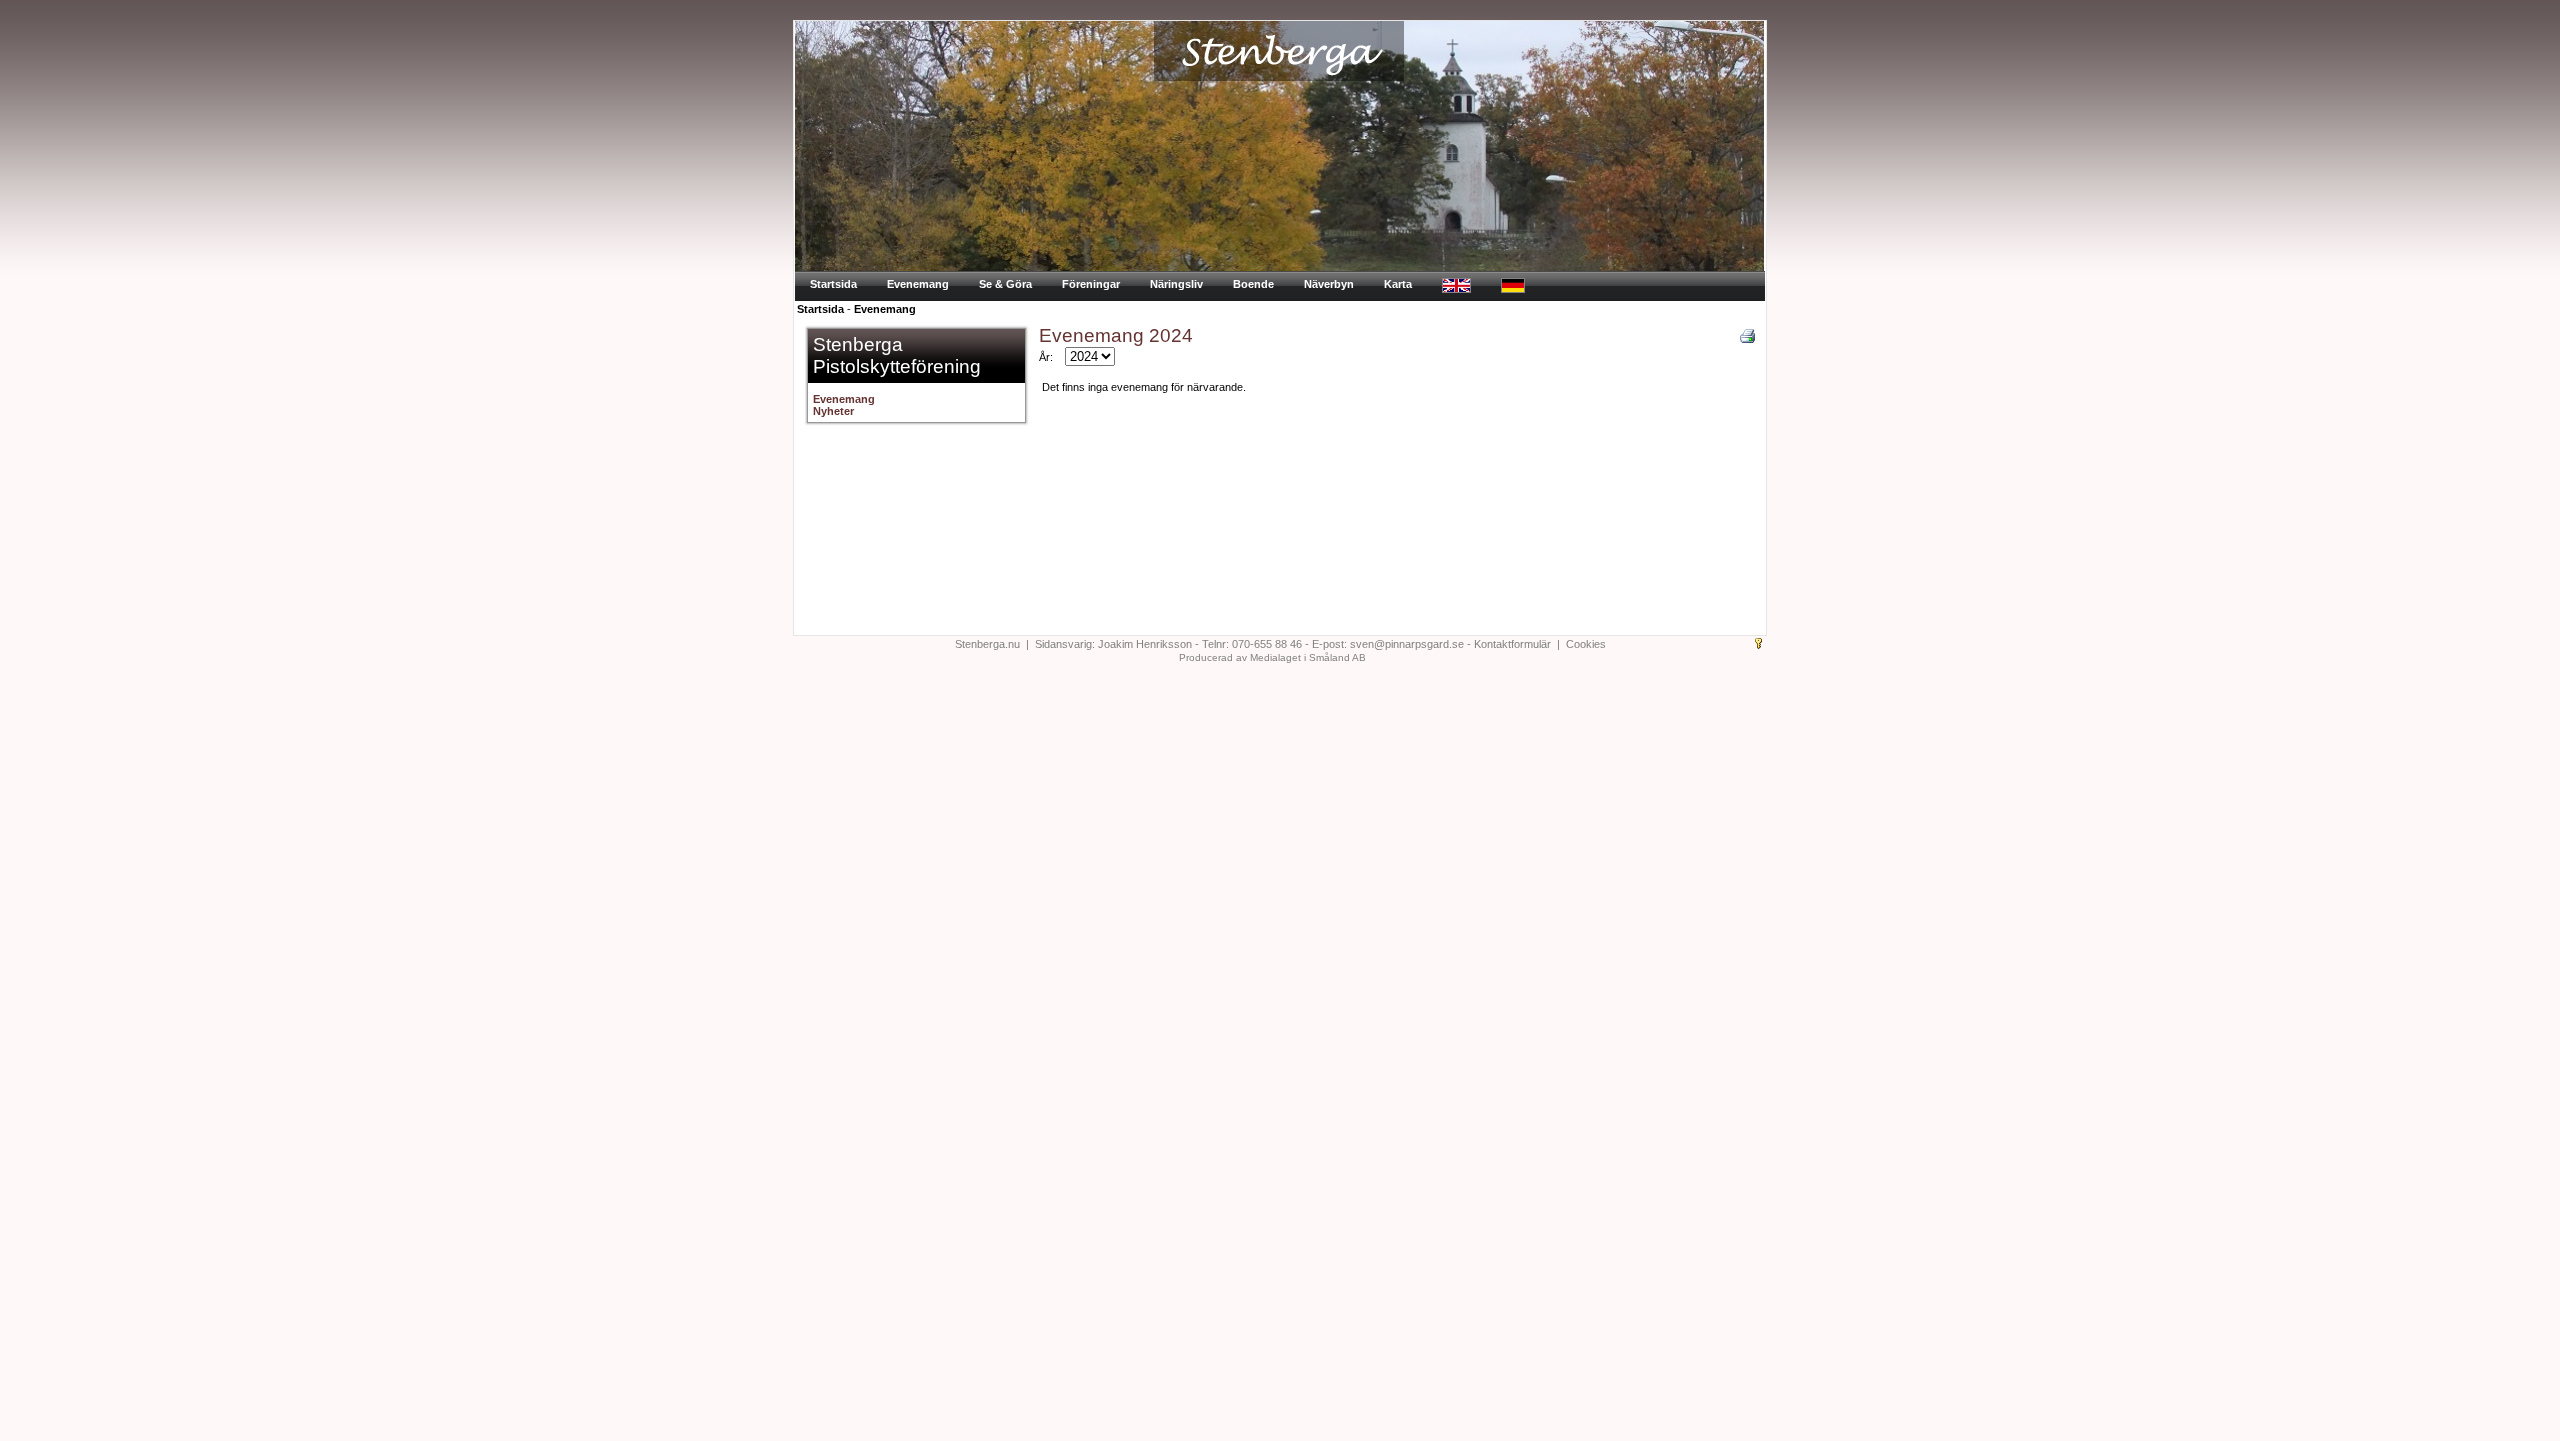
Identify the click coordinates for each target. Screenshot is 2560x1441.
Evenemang (918, 284)
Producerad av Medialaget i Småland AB (1272, 657)
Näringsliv (1176, 284)
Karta (1398, 284)
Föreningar (1091, 284)
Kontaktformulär (1512, 644)
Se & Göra (1005, 284)
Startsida (833, 284)
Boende (1253, 284)
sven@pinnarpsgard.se (1407, 644)
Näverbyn (1329, 284)
